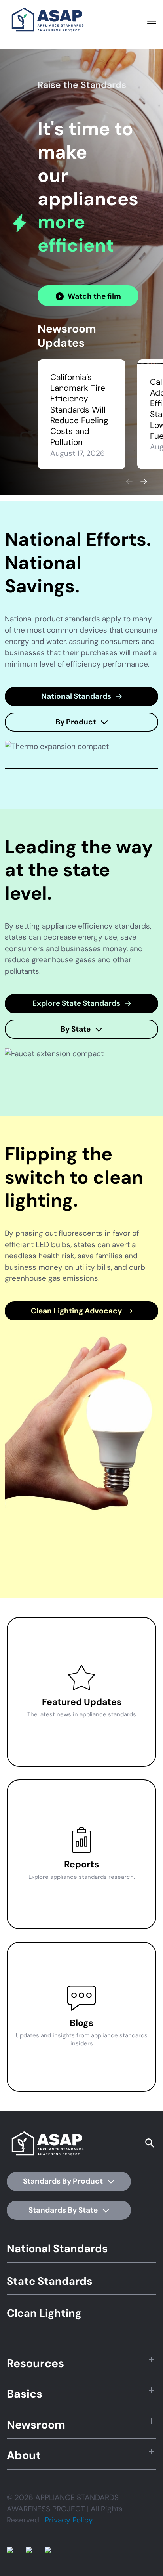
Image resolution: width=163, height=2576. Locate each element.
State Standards (49, 2281)
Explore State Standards (77, 1003)
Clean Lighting (44, 2313)
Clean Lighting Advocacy (77, 1311)
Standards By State (64, 2210)
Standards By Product (64, 2181)
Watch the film (94, 296)
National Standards (77, 696)
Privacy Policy (69, 2520)
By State (76, 1029)
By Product (77, 722)
